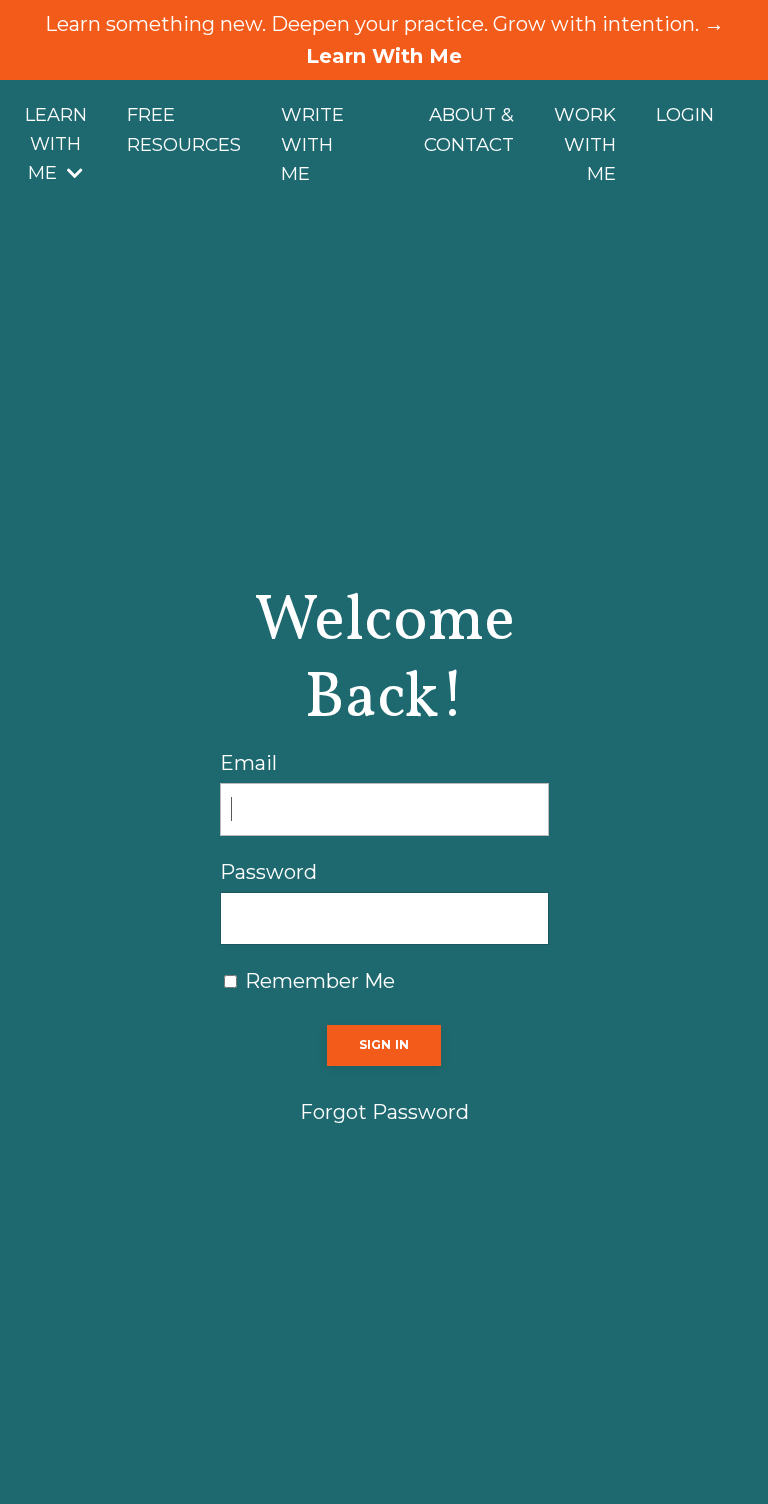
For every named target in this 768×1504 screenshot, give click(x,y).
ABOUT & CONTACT (469, 129)
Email (248, 763)
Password (268, 872)
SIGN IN (384, 1044)
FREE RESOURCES (184, 129)
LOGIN (685, 114)
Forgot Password (384, 1112)
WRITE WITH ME (312, 144)
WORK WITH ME (585, 144)
